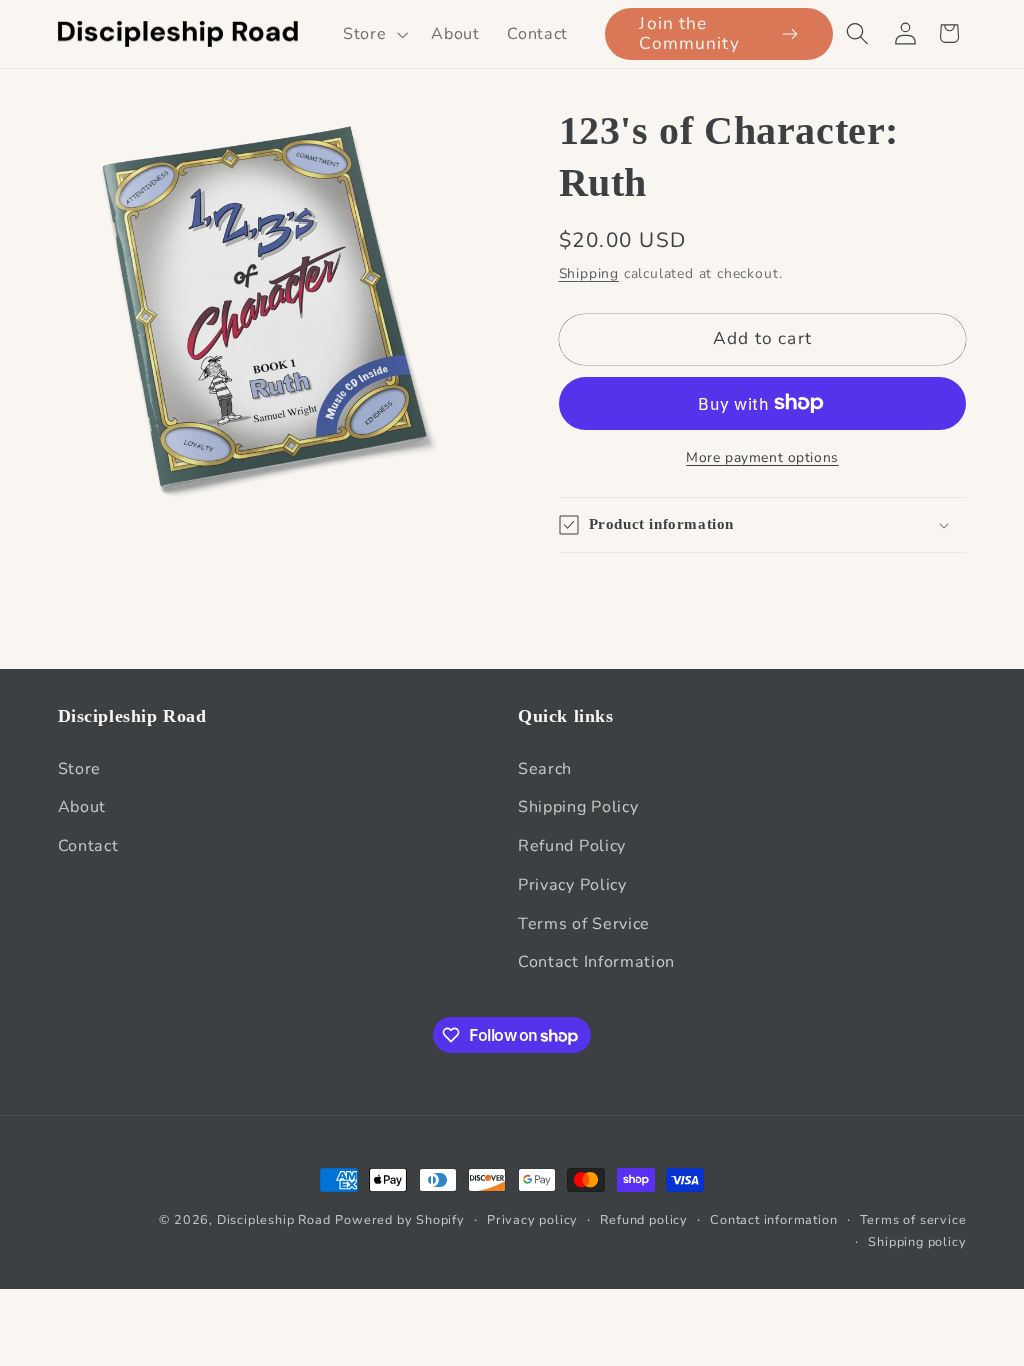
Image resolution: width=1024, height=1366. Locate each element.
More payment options (762, 457)
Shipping (589, 273)
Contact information (773, 1219)
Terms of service (913, 1219)
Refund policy (643, 1219)
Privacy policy (532, 1219)
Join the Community (689, 33)
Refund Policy (572, 846)
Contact (88, 846)
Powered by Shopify (400, 1219)
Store (79, 769)
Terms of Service (584, 924)
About (82, 807)
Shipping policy (917, 1241)
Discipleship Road (274, 1219)
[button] (373, 34)
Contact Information (596, 962)
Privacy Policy (572, 885)
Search (545, 769)
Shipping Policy (578, 807)
